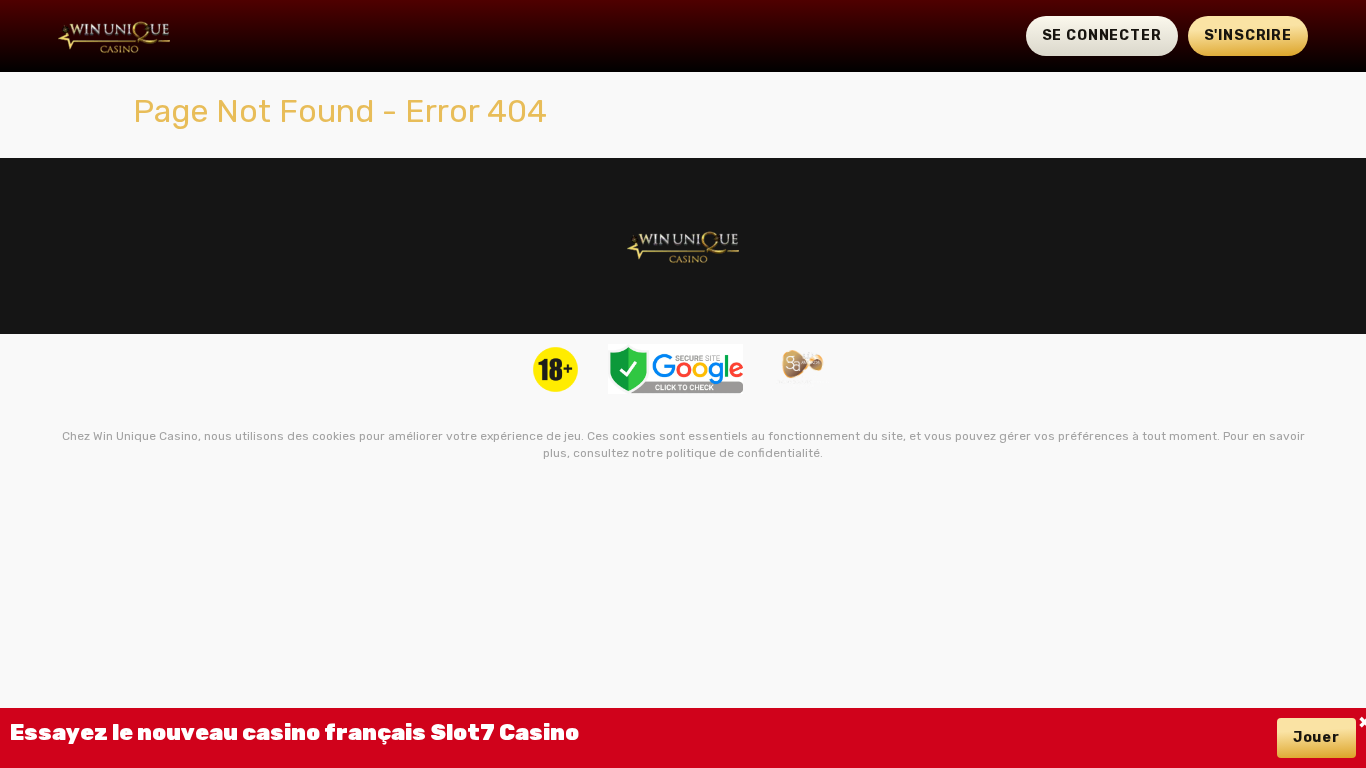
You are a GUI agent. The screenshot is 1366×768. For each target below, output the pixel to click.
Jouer (1316, 737)
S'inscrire (1248, 35)
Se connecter (1102, 35)
